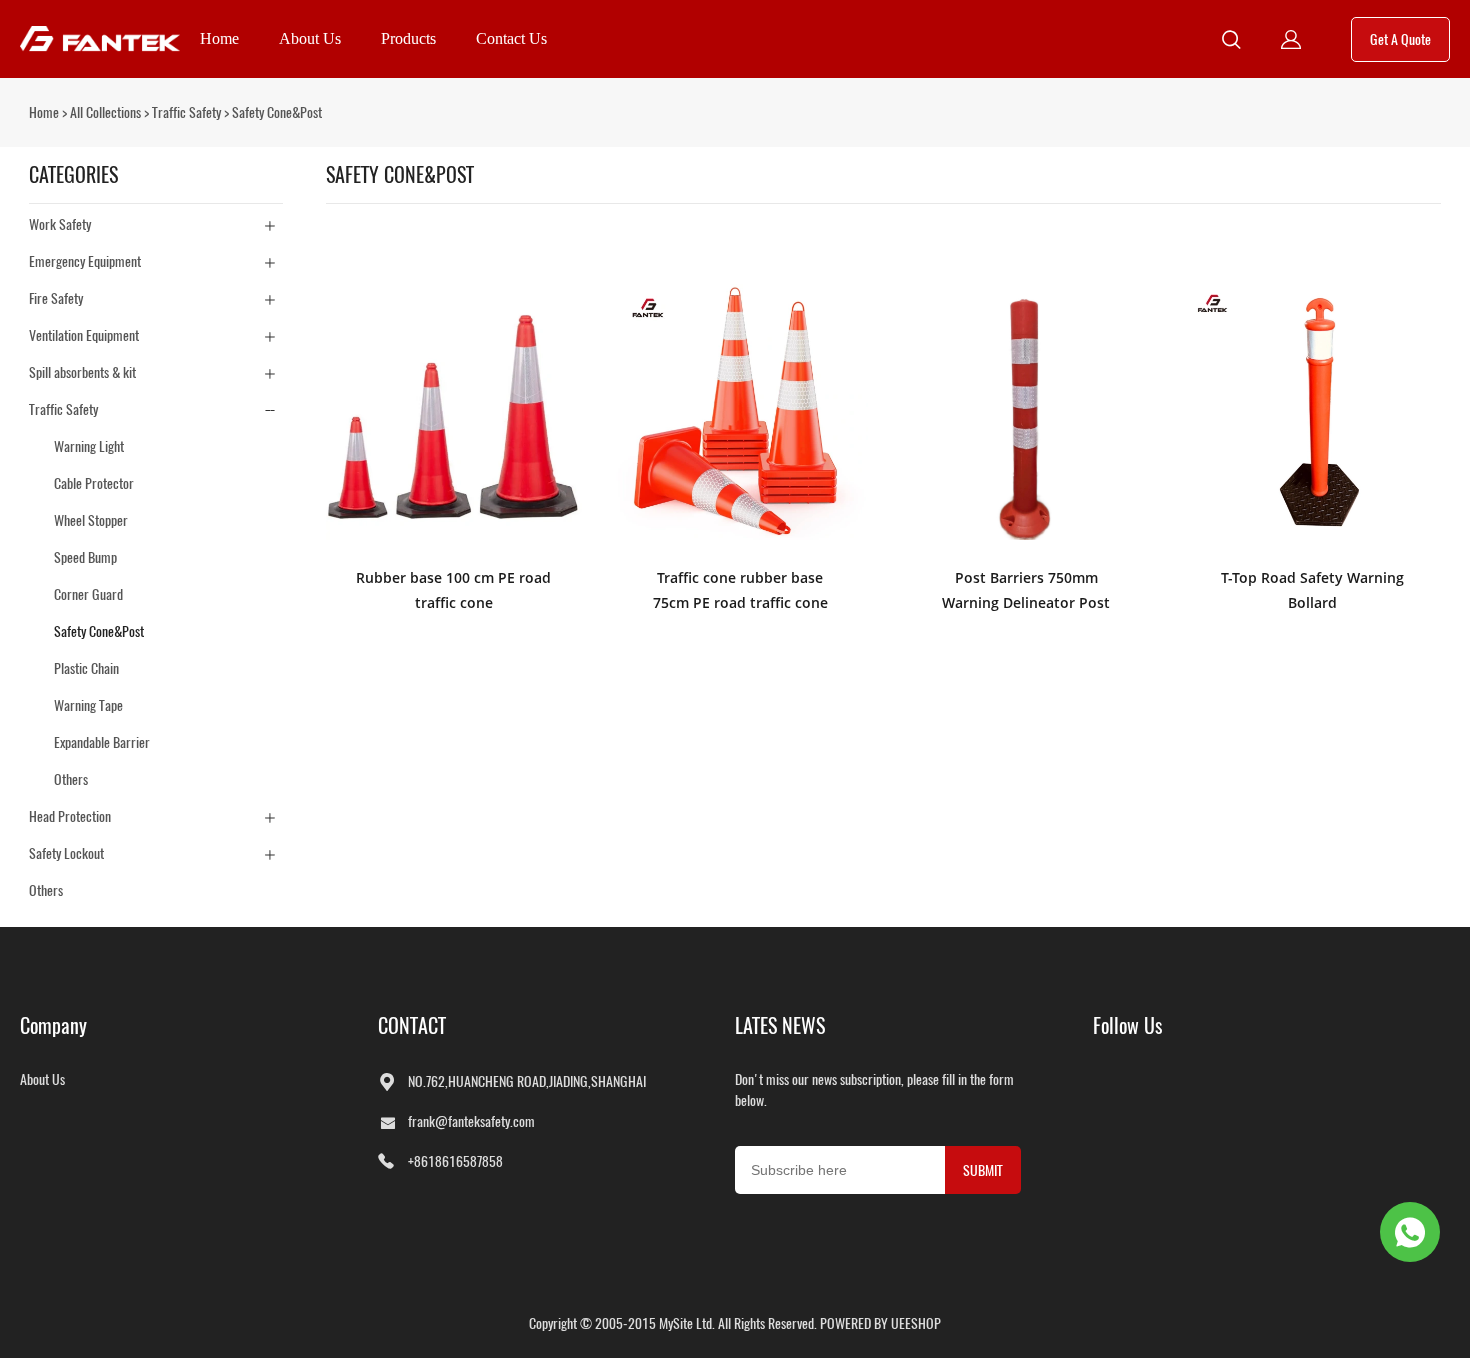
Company (53, 1025)
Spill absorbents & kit (82, 372)
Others (71, 779)
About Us (310, 38)
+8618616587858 (455, 1161)
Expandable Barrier (102, 742)
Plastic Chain (86, 668)
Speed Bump (85, 557)
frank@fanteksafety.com (471, 1121)
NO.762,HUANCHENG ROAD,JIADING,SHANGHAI (527, 1081)
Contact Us (511, 38)
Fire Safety (56, 298)
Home (219, 38)
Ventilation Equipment (84, 335)
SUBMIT (983, 1170)
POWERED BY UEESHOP (880, 1323)
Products (408, 38)
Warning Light (89, 446)
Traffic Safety (186, 112)
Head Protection (70, 816)
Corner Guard (88, 594)
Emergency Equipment (85, 261)
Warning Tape (88, 705)
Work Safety (60, 224)
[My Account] (1291, 39)
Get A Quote (1400, 39)
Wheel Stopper (91, 520)
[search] (1231, 42)
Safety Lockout (66, 853)
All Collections (105, 112)
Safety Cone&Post (277, 112)
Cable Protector (94, 483)
